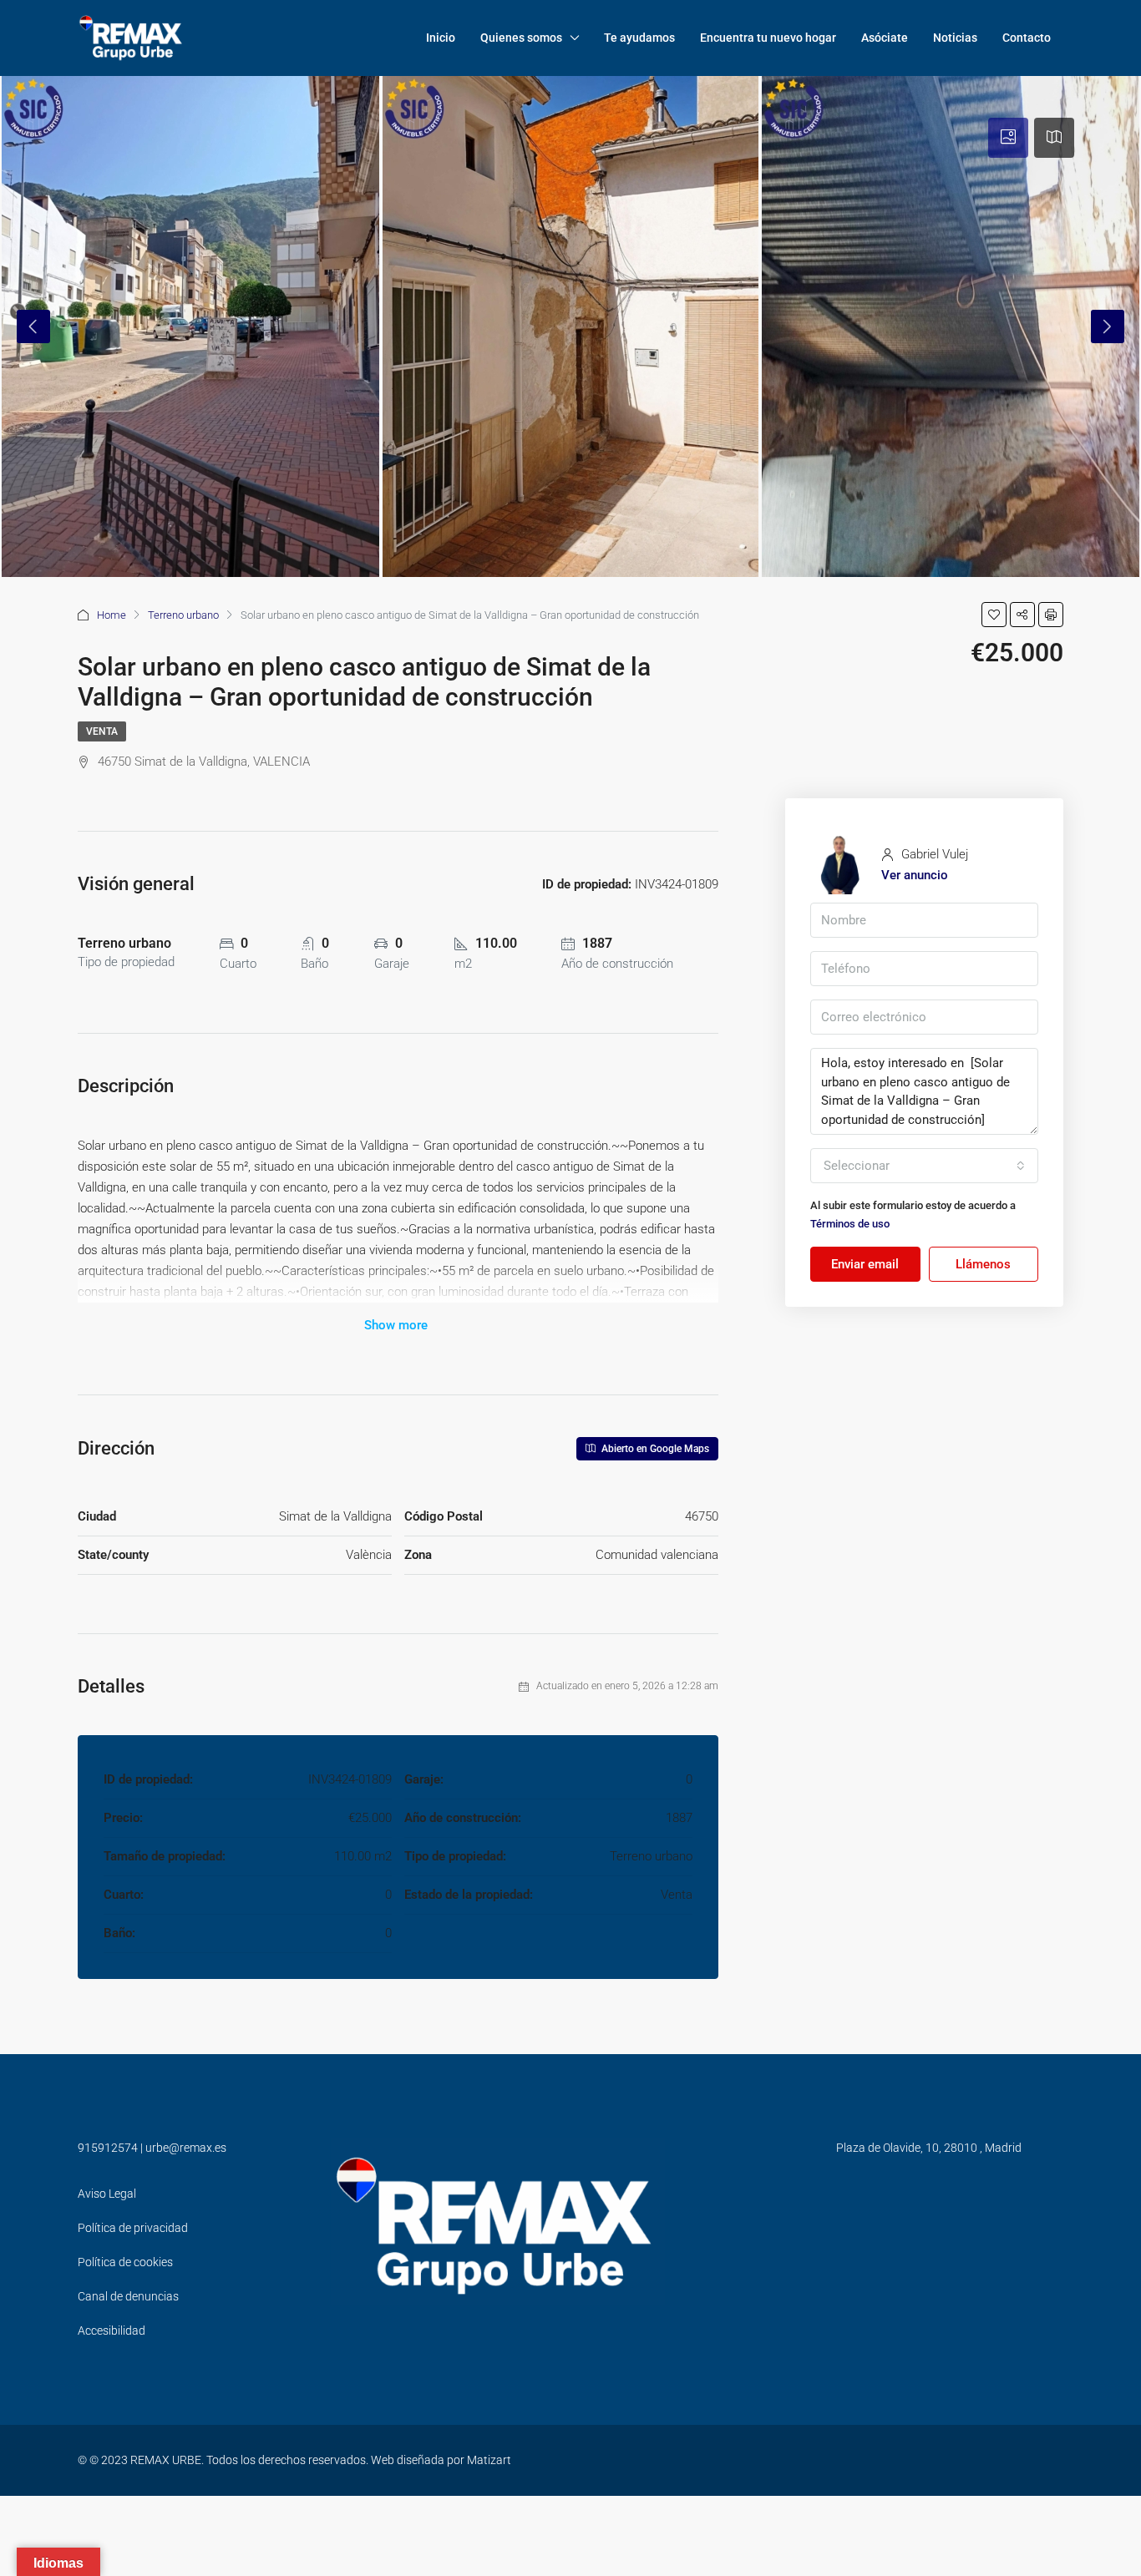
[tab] (1008, 138)
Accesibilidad (112, 2331)
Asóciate (885, 38)
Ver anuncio (915, 875)
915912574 (108, 2148)
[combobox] (924, 1166)
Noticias (955, 38)
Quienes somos (521, 38)
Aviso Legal (107, 2194)
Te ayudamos (639, 38)
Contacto (1027, 38)
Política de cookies (125, 2262)
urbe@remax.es (186, 2148)
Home (112, 615)
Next (1108, 326)
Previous (33, 326)
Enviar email (865, 1264)
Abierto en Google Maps (654, 1449)
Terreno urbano (183, 615)
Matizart (489, 2460)
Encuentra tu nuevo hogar (768, 38)
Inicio (441, 38)
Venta (102, 731)
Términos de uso (850, 1224)
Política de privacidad (133, 2228)
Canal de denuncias (128, 2296)
